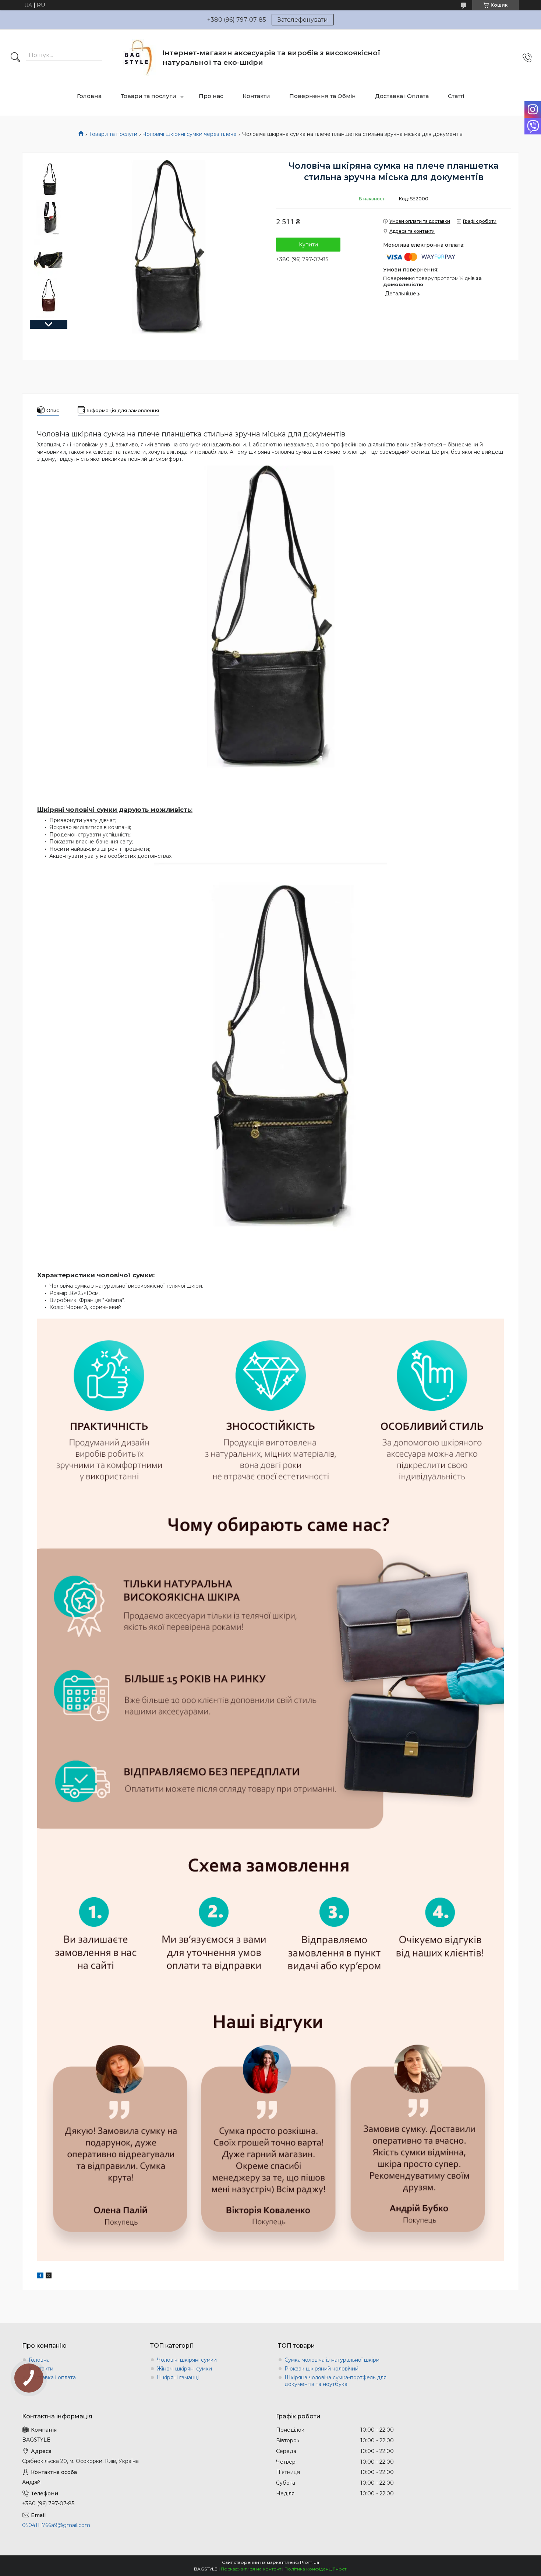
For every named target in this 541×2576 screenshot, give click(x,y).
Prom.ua (310, 2562)
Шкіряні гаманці (178, 2377)
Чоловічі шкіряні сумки (187, 2360)
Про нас (211, 96)
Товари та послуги (148, 96)
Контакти (256, 96)
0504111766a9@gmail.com (56, 2525)
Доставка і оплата (52, 2377)
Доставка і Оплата (402, 96)
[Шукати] (15, 58)
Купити (308, 245)
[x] (49, 2277)
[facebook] (40, 2277)
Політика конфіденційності (316, 2569)
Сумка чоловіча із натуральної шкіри (332, 2360)
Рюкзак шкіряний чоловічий (321, 2369)
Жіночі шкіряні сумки (184, 2369)
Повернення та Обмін (323, 96)
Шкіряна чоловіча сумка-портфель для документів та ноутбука (335, 2381)
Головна (89, 96)
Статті (456, 96)
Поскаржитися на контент (251, 2569)
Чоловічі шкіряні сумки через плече (190, 134)
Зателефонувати (303, 20)
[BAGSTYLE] (139, 58)
